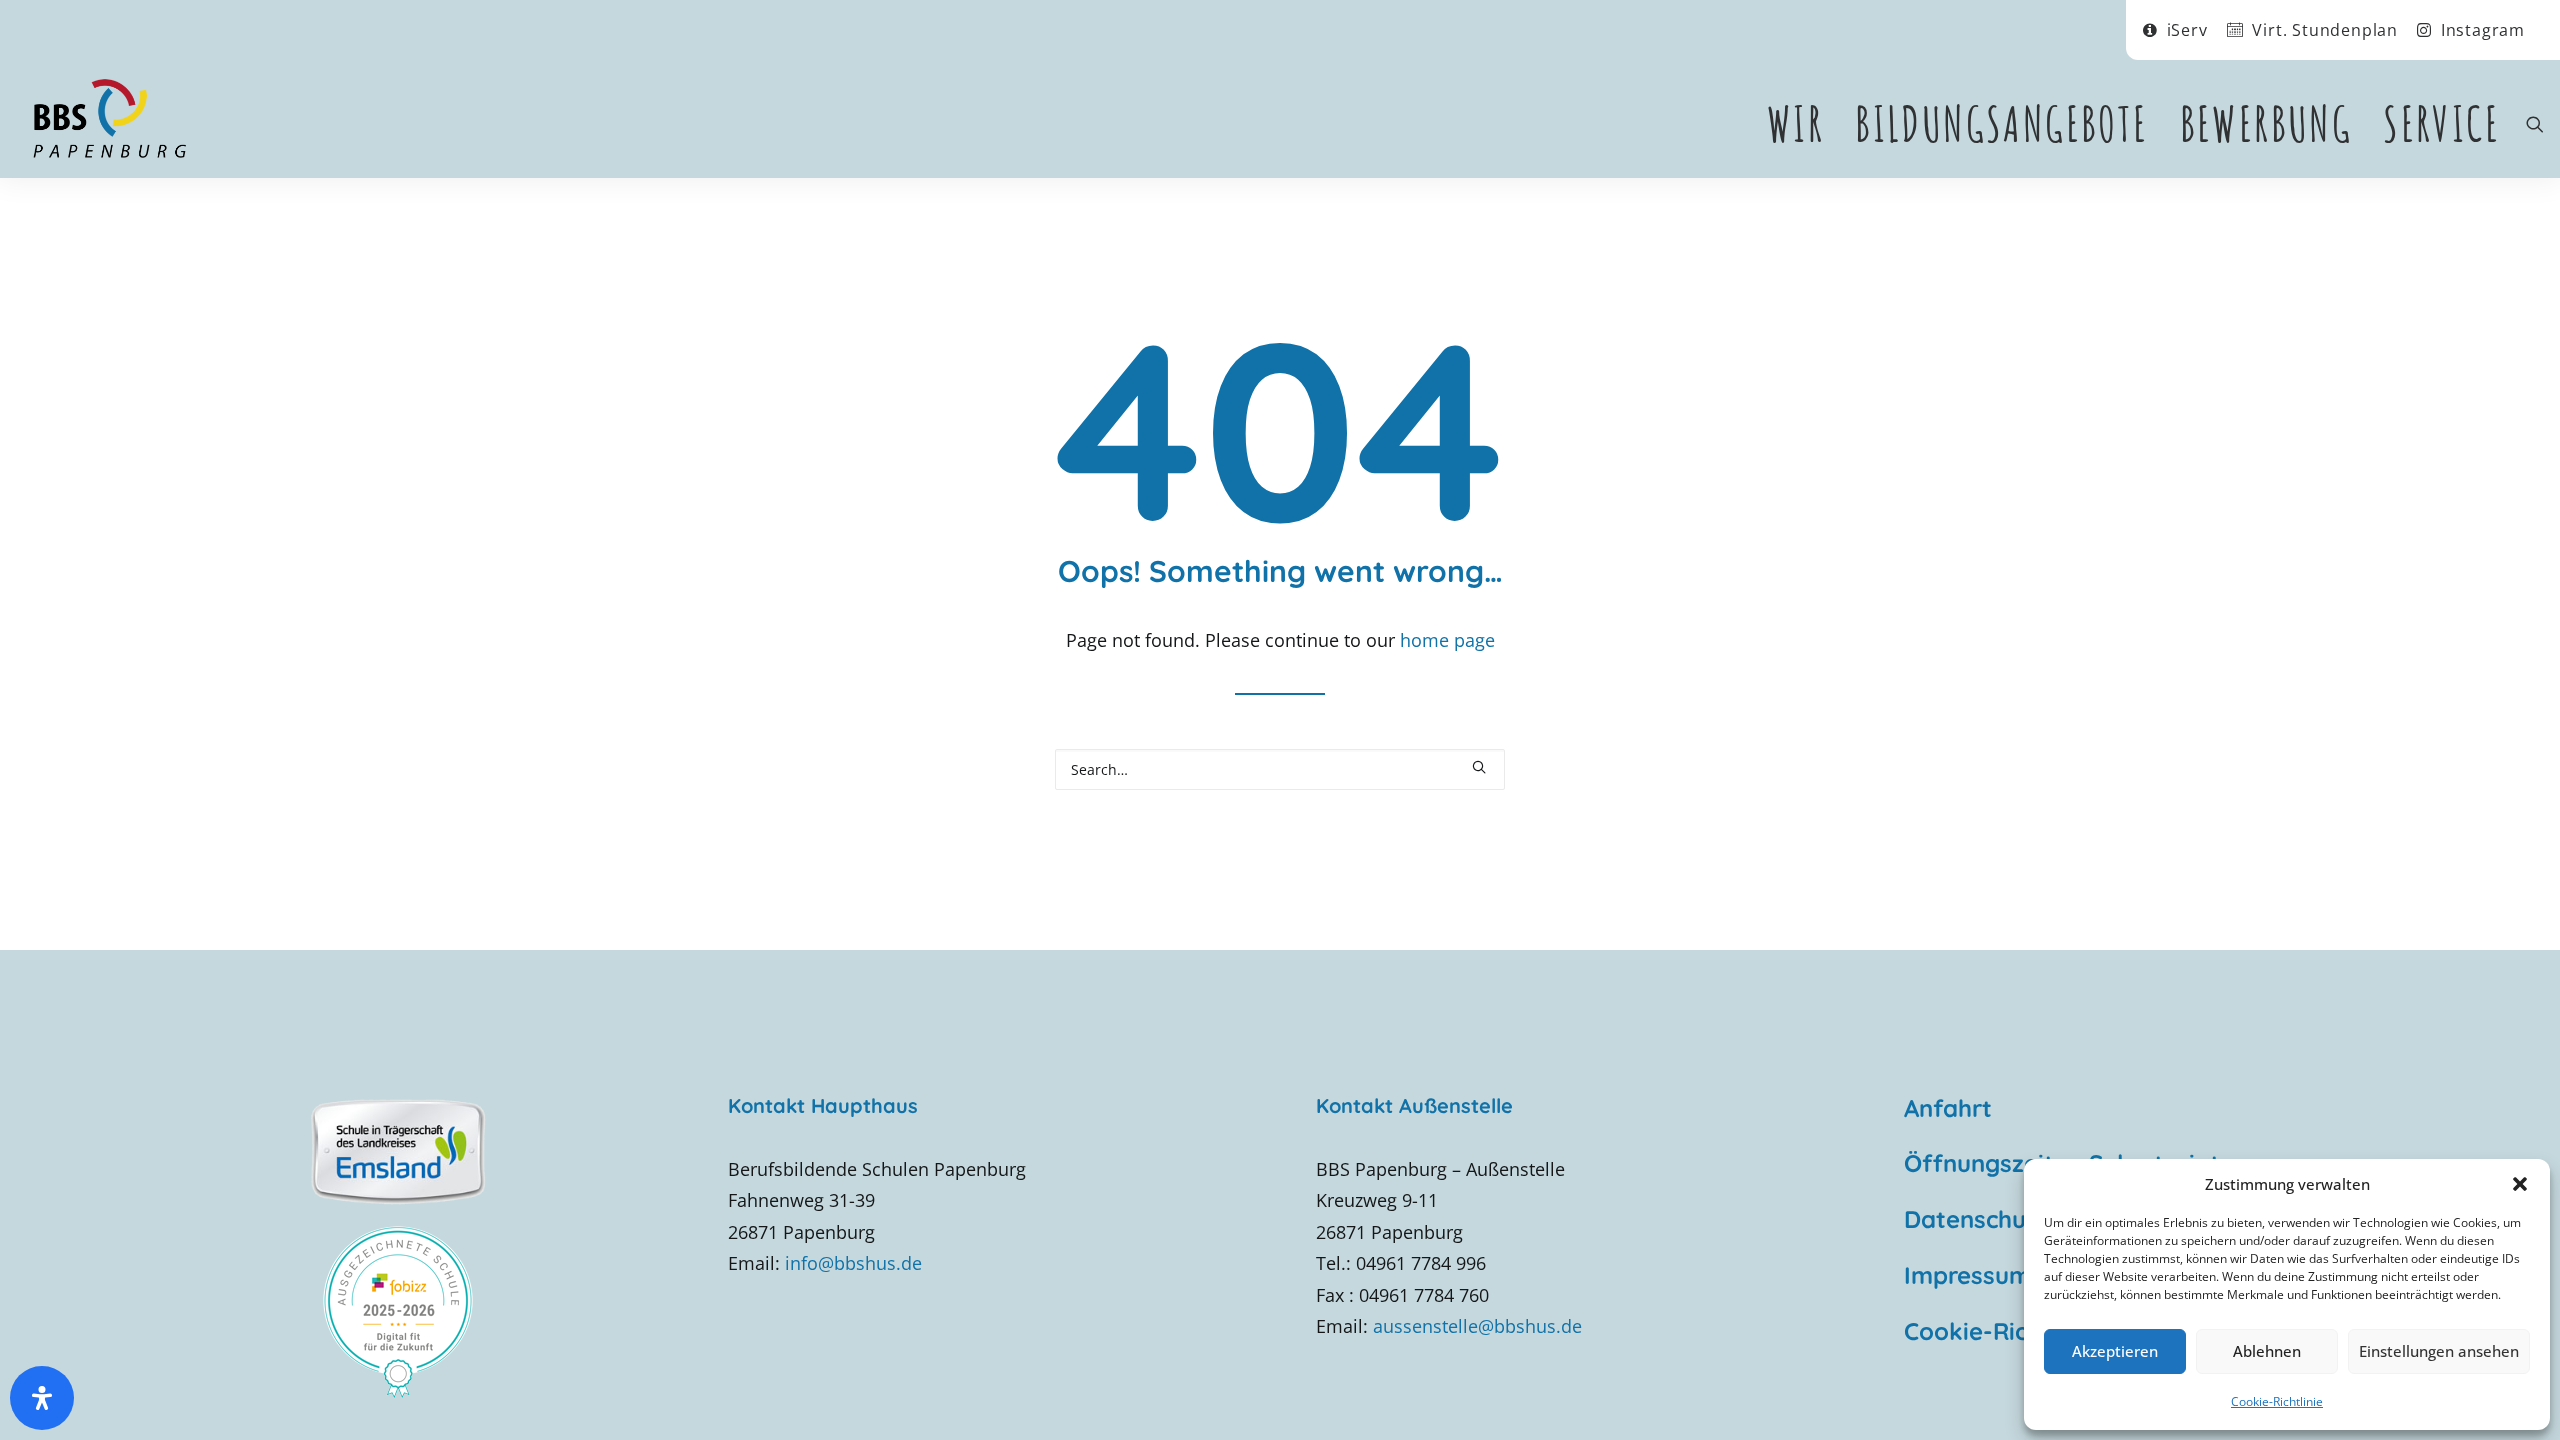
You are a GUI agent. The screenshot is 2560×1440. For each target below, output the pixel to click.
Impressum (1967, 1275)
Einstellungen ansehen (2439, 1351)
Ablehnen (2267, 1351)
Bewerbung (2266, 123)
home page (1447, 640)
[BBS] (109, 119)
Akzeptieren (2115, 1351)
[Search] (1280, 769)
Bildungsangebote (2001, 123)
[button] (2520, 1184)
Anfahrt (1948, 1108)
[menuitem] (2175, 30)
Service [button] (2441, 123)
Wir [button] (1795, 123)
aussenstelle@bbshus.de (1477, 1326)
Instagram (2483, 30)
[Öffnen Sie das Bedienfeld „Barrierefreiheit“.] (42, 1398)
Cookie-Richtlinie (2277, 1401)
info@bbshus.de (853, 1263)
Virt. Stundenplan (2325, 30)
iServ (2187, 30)
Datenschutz (1976, 1219)
